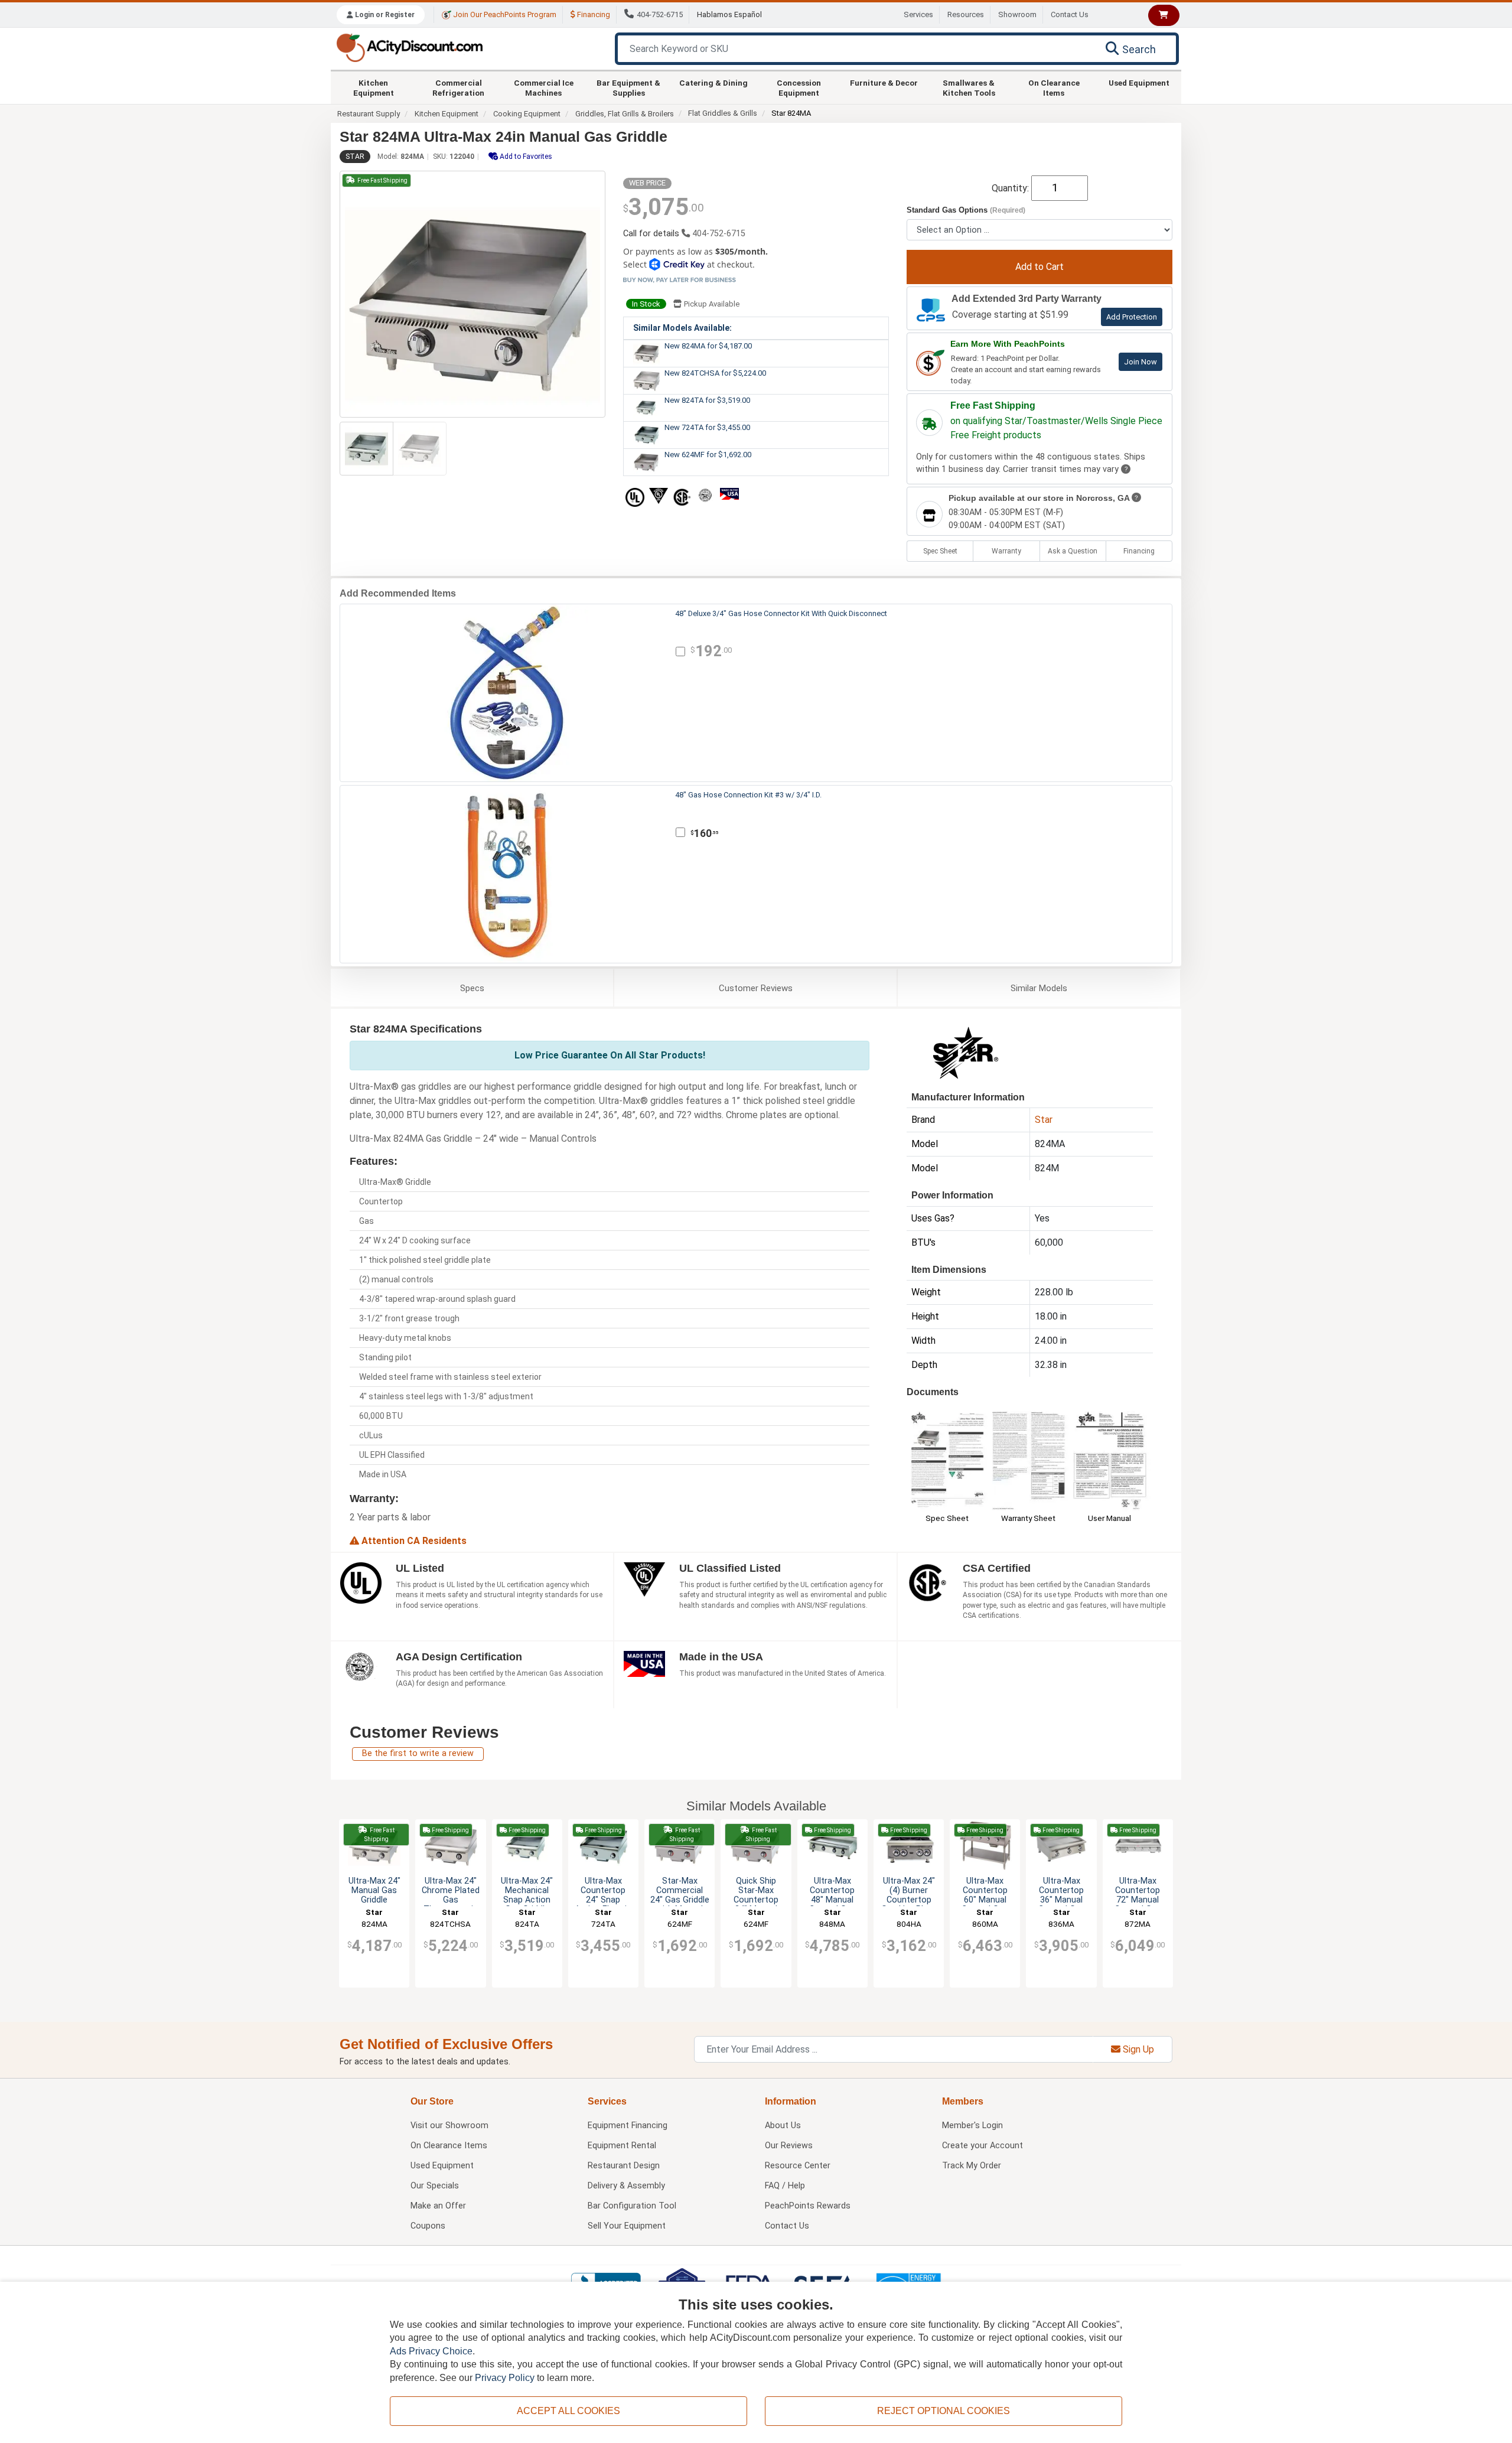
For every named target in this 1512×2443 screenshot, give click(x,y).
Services (918, 14)
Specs (472, 988)
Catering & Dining (713, 83)
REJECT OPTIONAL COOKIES (944, 2411)
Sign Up (1137, 2049)
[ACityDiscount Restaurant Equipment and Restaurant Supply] (409, 47)
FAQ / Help (785, 2186)
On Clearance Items (1054, 87)
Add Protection (1132, 317)
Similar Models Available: (682, 328)
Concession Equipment (799, 87)
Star (355, 157)
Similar (1039, 988)
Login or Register (384, 15)
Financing (593, 14)
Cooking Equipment (527, 114)
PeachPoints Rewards (808, 2206)
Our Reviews (789, 2146)
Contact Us (1070, 14)
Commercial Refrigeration (458, 87)
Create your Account (983, 2146)
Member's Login (972, 2126)
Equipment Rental (622, 2146)
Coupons (428, 2226)
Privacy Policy (505, 2378)
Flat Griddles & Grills (723, 113)
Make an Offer (438, 2206)
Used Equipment (1139, 83)
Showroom (1017, 14)
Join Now (1140, 362)
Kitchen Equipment (374, 87)
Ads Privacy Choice (431, 2351)
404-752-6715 (660, 14)
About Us (783, 2126)
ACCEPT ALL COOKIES (568, 2411)
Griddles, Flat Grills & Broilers (625, 114)
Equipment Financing (628, 2126)
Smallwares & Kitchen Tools (969, 87)
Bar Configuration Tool (632, 2206)
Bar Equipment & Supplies (628, 87)
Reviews (756, 988)
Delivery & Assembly (626, 2186)
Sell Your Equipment (627, 2226)
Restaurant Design (624, 2166)
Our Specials (435, 2186)
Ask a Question (1073, 551)
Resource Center (798, 2166)
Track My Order (972, 2166)
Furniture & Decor (884, 83)
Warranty (1006, 551)
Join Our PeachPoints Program (504, 14)
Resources (966, 14)
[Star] (966, 1052)
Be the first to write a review (418, 1753)
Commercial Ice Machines (544, 87)
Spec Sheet (940, 551)
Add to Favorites (525, 157)
